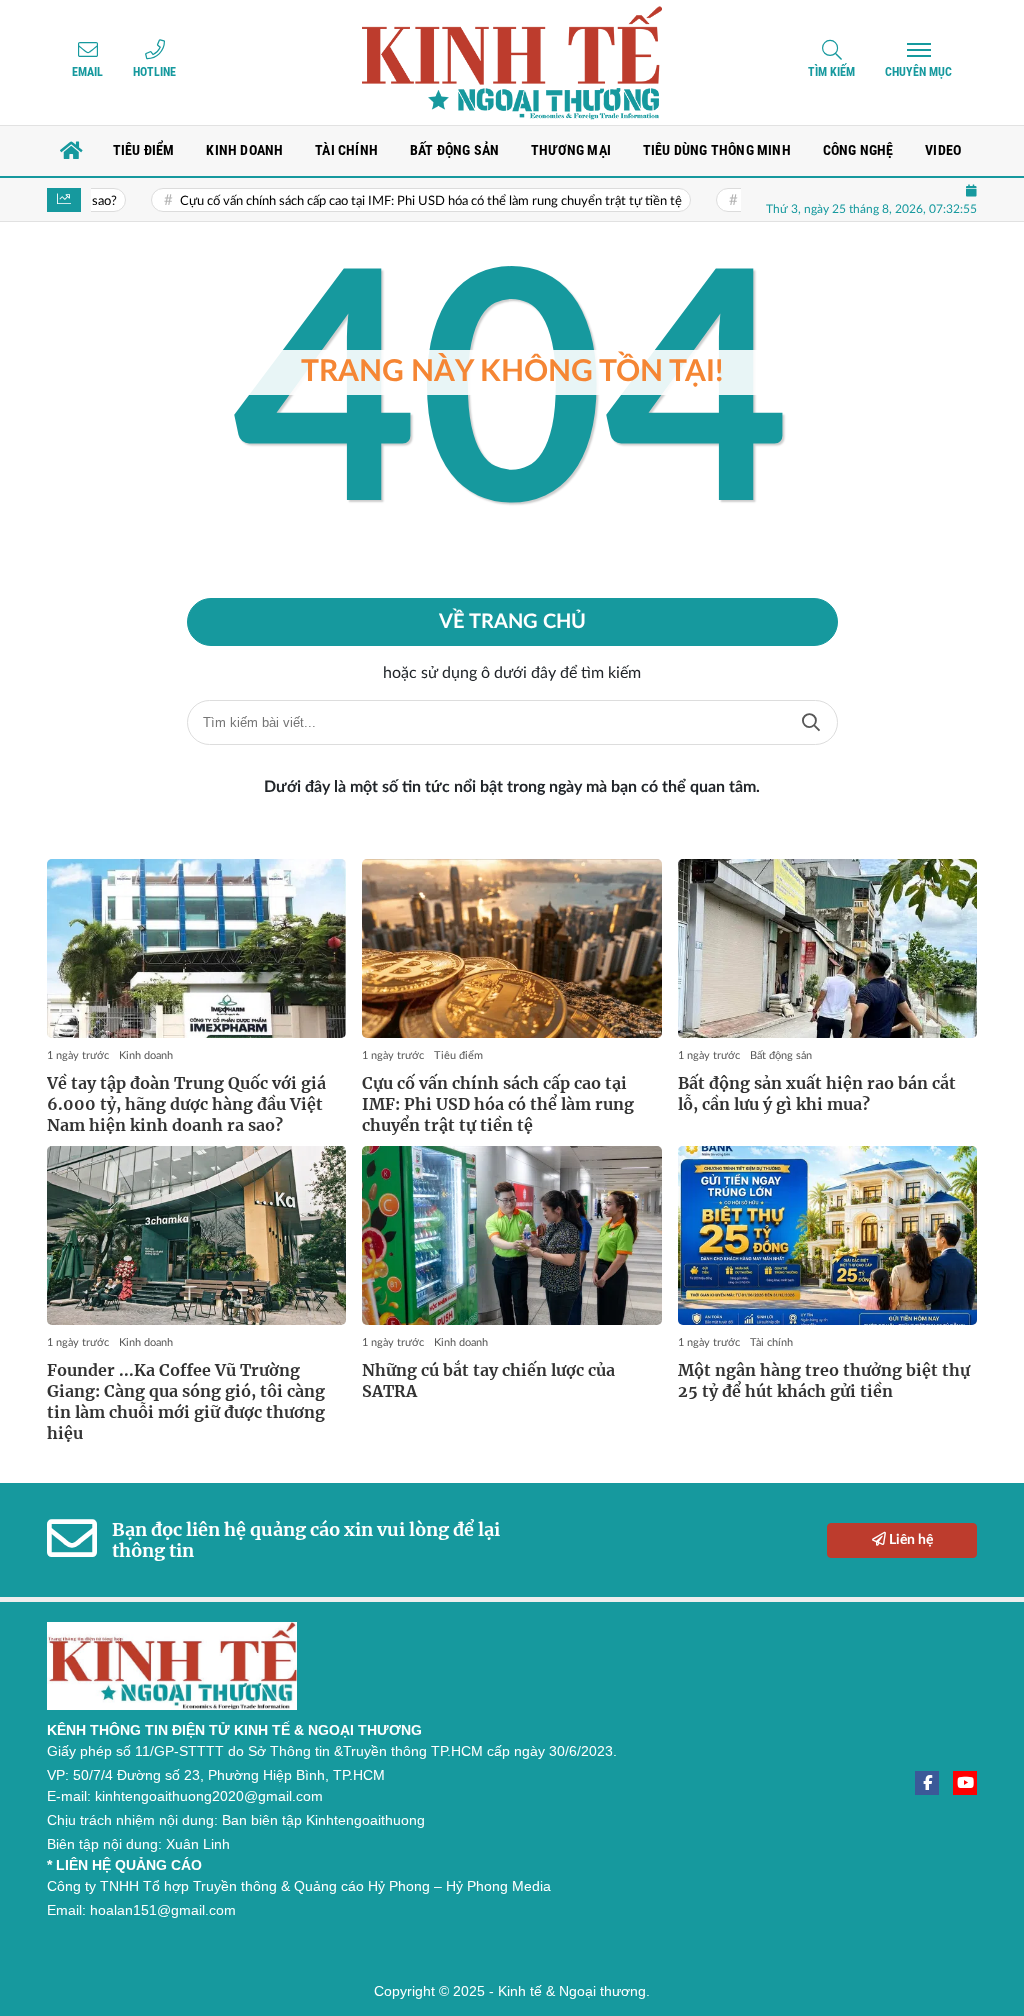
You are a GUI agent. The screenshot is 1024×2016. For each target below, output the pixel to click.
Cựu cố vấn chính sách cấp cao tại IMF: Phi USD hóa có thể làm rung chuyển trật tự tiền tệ (399, 201)
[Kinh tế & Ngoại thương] (512, 62)
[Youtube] (965, 1783)
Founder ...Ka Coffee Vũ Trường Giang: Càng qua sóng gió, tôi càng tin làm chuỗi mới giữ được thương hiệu (186, 1401)
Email (87, 72)
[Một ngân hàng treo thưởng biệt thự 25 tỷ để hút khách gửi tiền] (827, 1236)
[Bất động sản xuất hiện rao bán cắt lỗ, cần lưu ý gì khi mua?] (827, 949)
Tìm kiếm (831, 72)
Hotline (154, 72)
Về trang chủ (512, 622)
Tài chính (771, 1342)
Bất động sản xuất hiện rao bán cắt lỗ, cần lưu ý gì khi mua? (817, 1093)
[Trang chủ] (72, 151)
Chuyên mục (918, 72)
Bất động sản (781, 1055)
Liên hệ (909, 1540)
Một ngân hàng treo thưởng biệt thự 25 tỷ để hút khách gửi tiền (824, 1380)
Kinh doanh (146, 1055)
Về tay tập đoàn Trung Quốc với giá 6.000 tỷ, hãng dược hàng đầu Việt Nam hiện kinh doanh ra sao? (186, 1104)
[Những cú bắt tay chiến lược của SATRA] (511, 1236)
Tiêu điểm (458, 1055)
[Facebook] (927, 1783)
